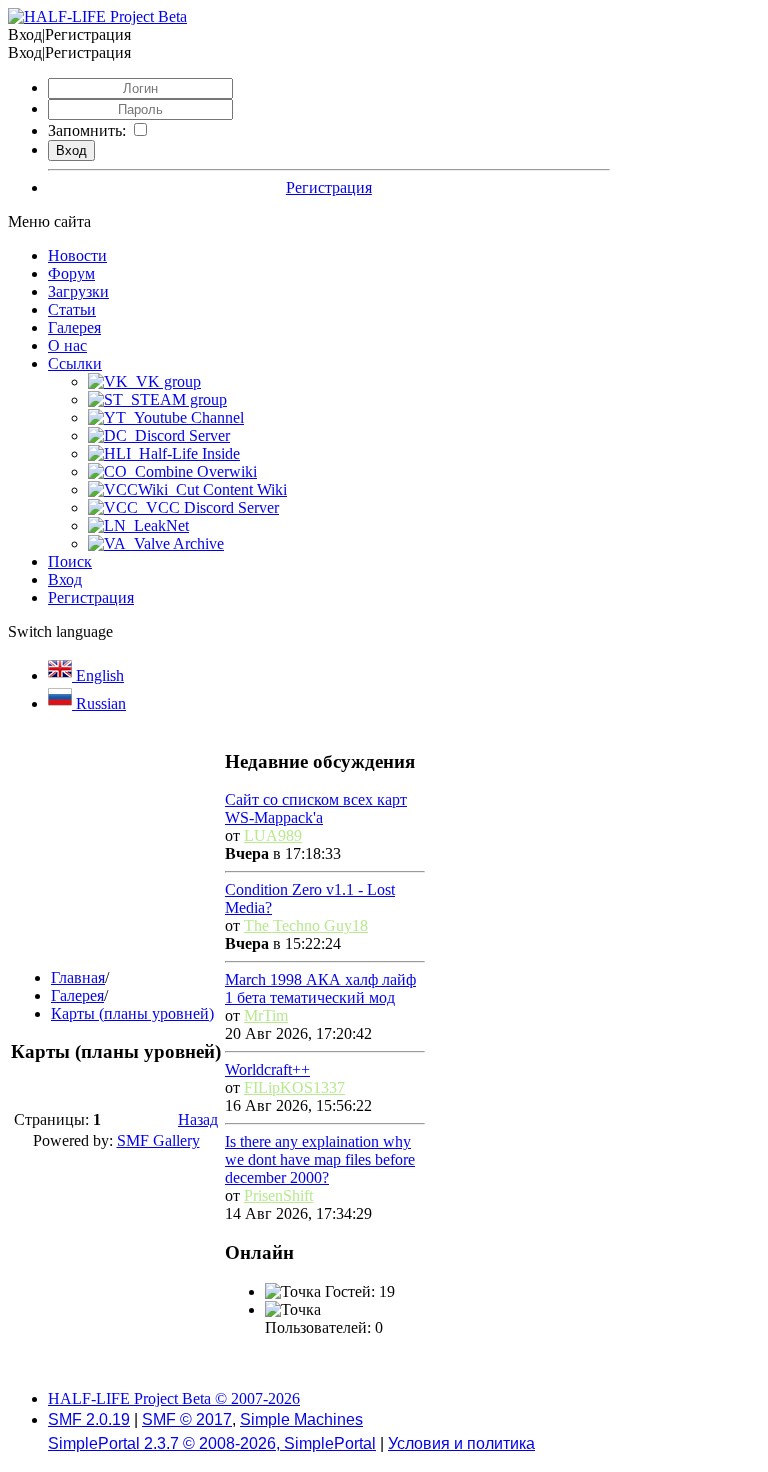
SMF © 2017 (187, 1419)
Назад (198, 1119)
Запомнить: (87, 130)
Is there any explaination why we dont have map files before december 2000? (320, 1159)
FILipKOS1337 (294, 1087)
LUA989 (273, 835)
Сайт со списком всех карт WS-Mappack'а (316, 808)
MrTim (266, 1015)
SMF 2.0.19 (89, 1419)
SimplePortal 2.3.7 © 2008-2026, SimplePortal (212, 1443)
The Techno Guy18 (306, 925)
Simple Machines (301, 1419)
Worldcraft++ (267, 1069)
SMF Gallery (158, 1140)
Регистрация (329, 187)
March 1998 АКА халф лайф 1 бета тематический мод (320, 988)
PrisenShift (278, 1195)
